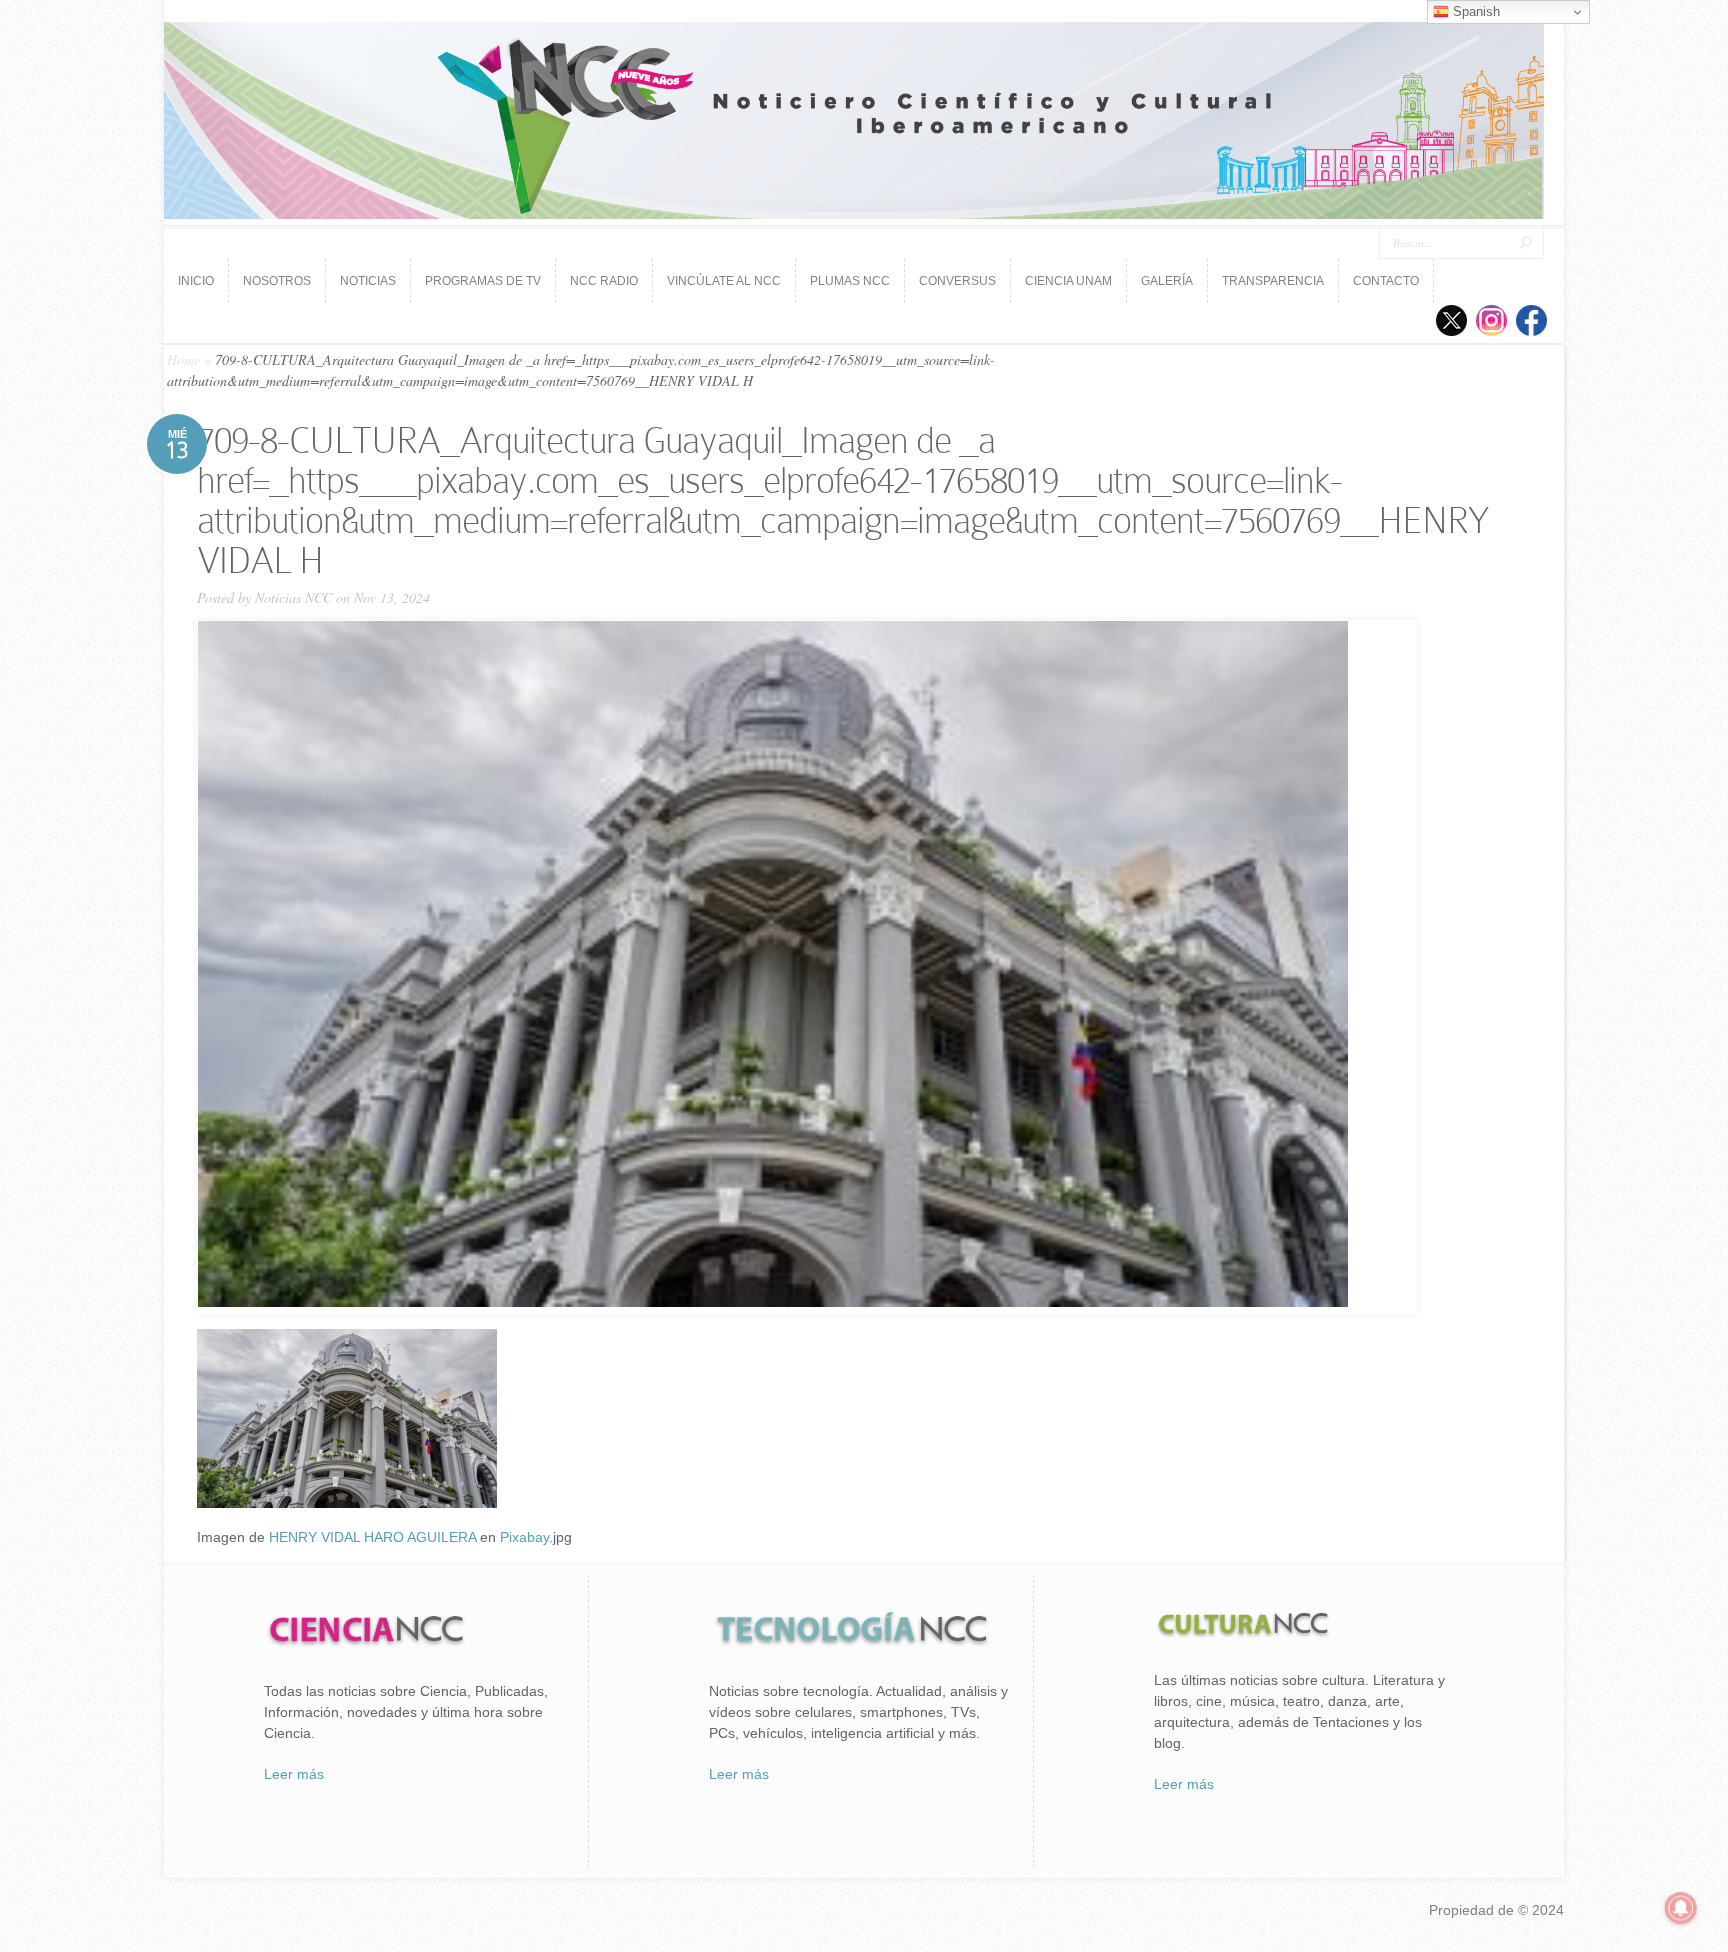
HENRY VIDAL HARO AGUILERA (372, 1537)
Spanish (1474, 11)
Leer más (294, 1774)
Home (183, 359)
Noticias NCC (293, 597)
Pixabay (524, 1537)
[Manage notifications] (1681, 1908)
